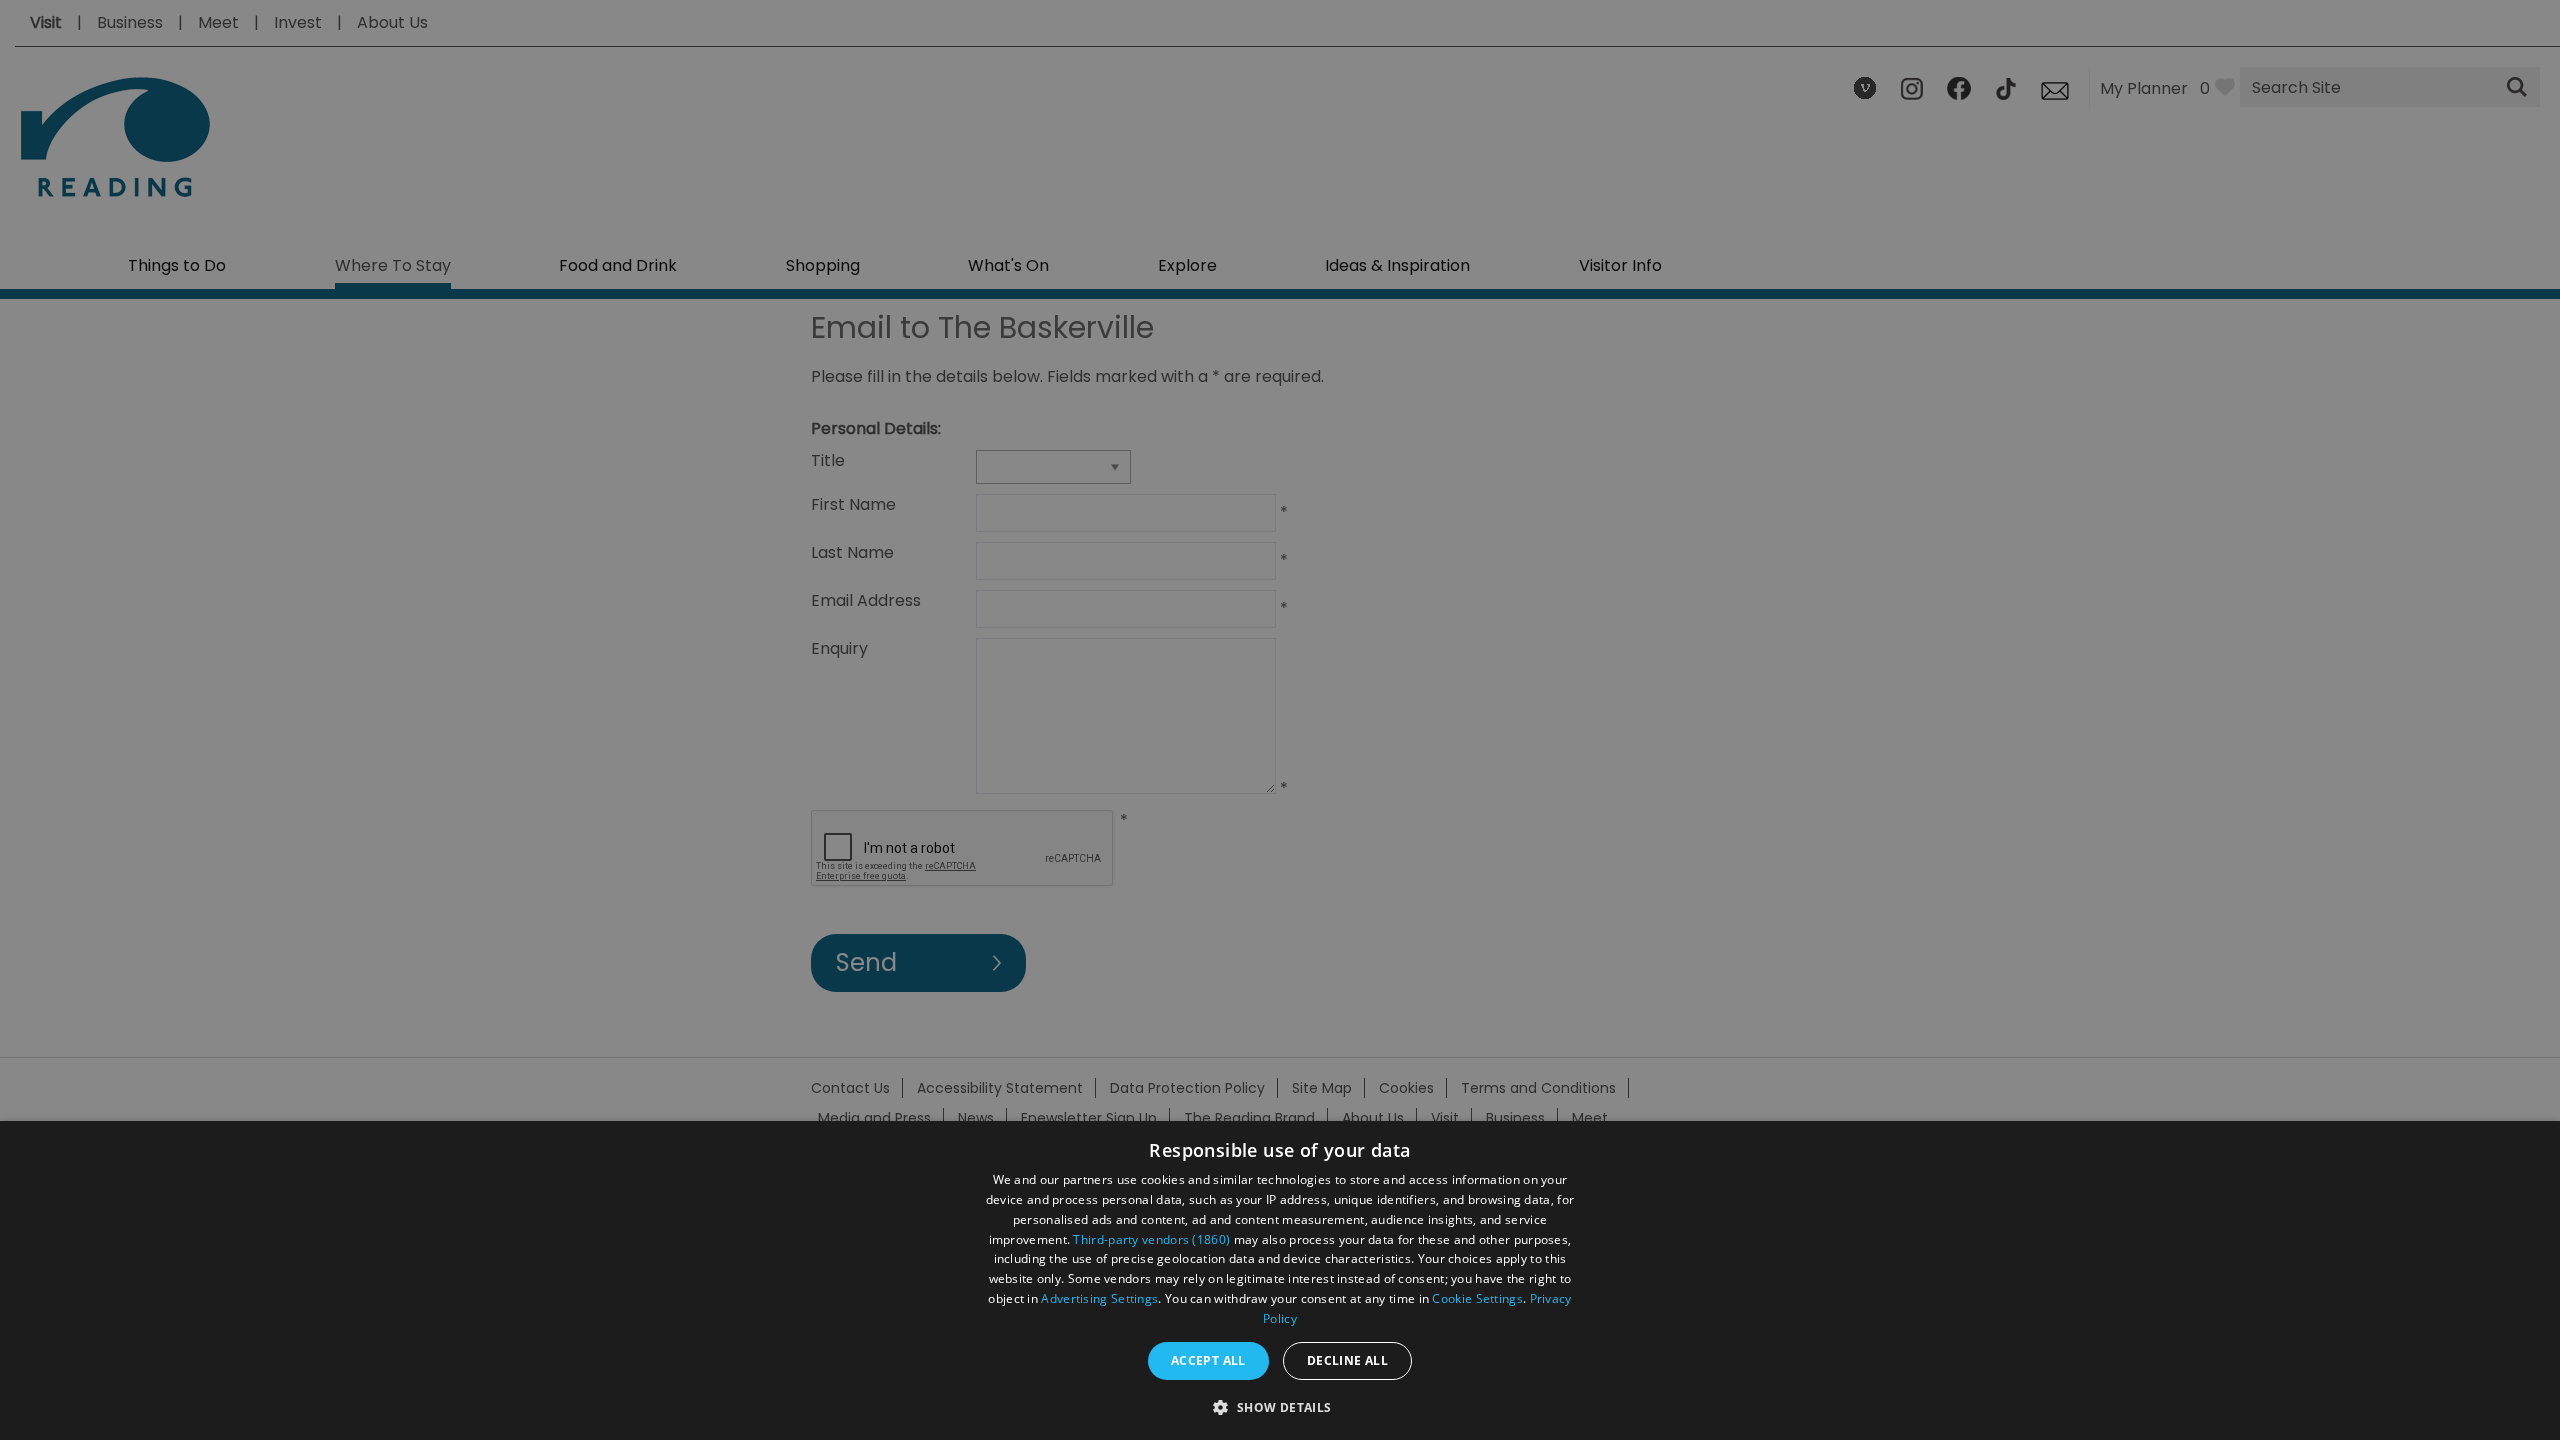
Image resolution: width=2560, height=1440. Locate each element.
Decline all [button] (1347, 1360)
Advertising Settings (1099, 1298)
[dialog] (1280, 1280)
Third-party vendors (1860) (1151, 1239)
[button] (1279, 1405)
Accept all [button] (1208, 1360)
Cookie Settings (1477, 1298)
